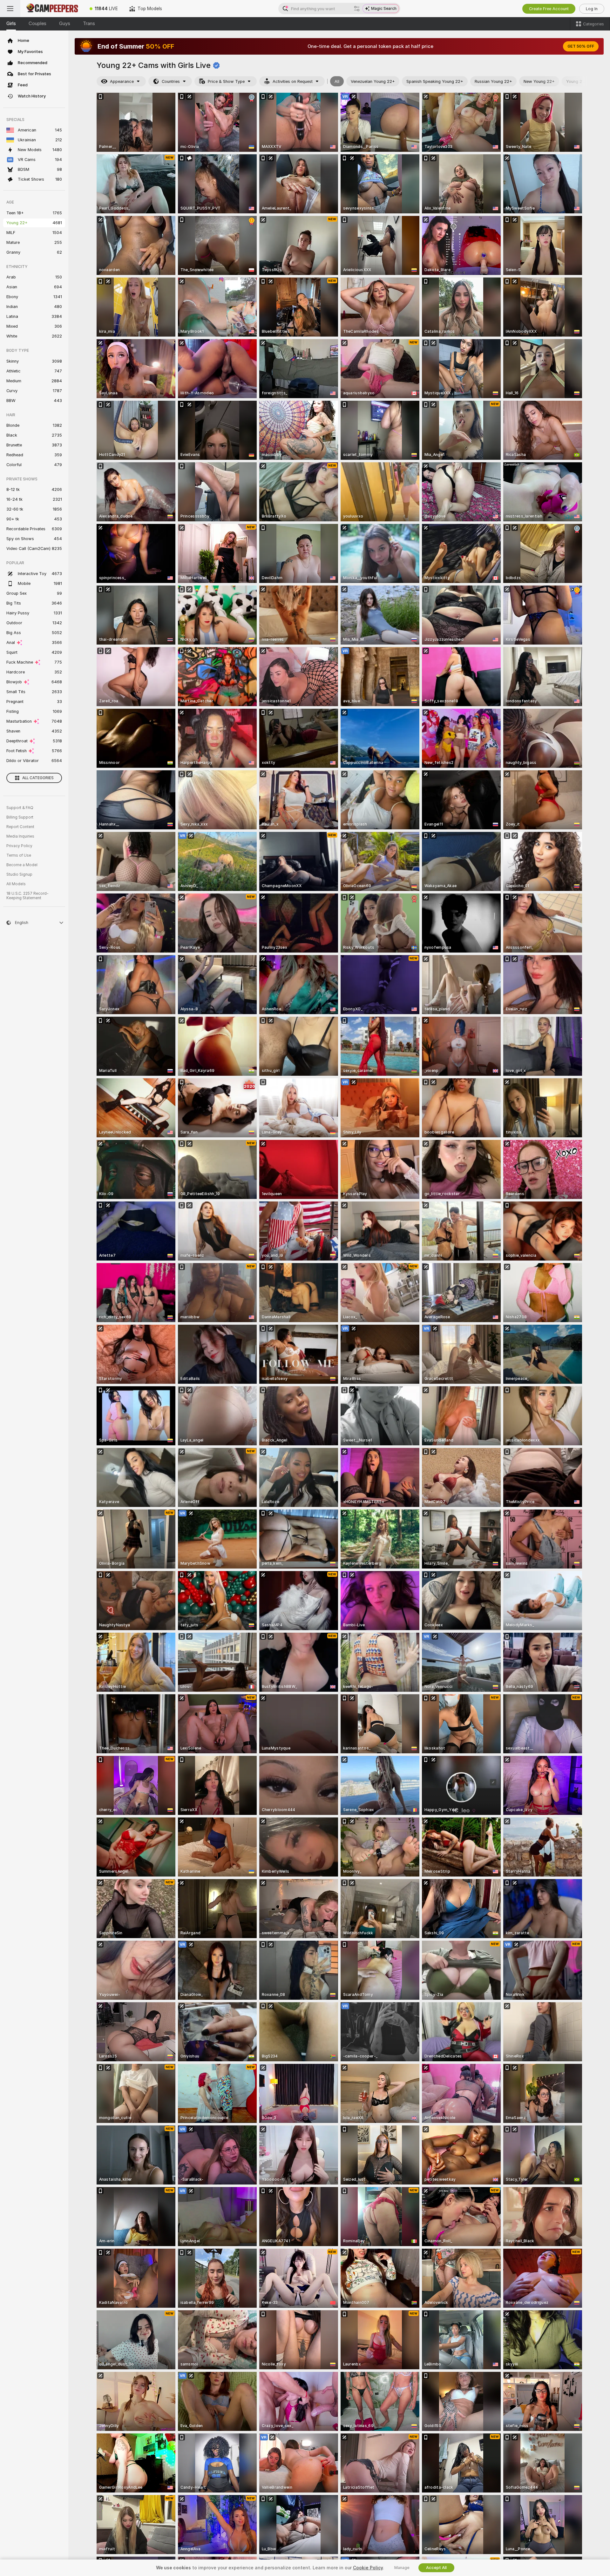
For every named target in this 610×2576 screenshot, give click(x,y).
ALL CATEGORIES (38, 778)
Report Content (20, 827)
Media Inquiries (20, 836)
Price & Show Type (226, 81)
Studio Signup (19, 874)
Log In (592, 9)
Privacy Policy (19, 846)
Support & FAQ (20, 808)
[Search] (357, 9)
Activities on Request (293, 81)
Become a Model (22, 865)
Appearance (122, 81)
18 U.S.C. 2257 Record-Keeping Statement (27, 896)
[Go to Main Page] (52, 9)
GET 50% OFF (581, 46)
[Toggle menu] (10, 9)
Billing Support (20, 817)
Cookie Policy (368, 2568)
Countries (171, 81)
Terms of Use (19, 855)
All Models (16, 884)
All (337, 81)
